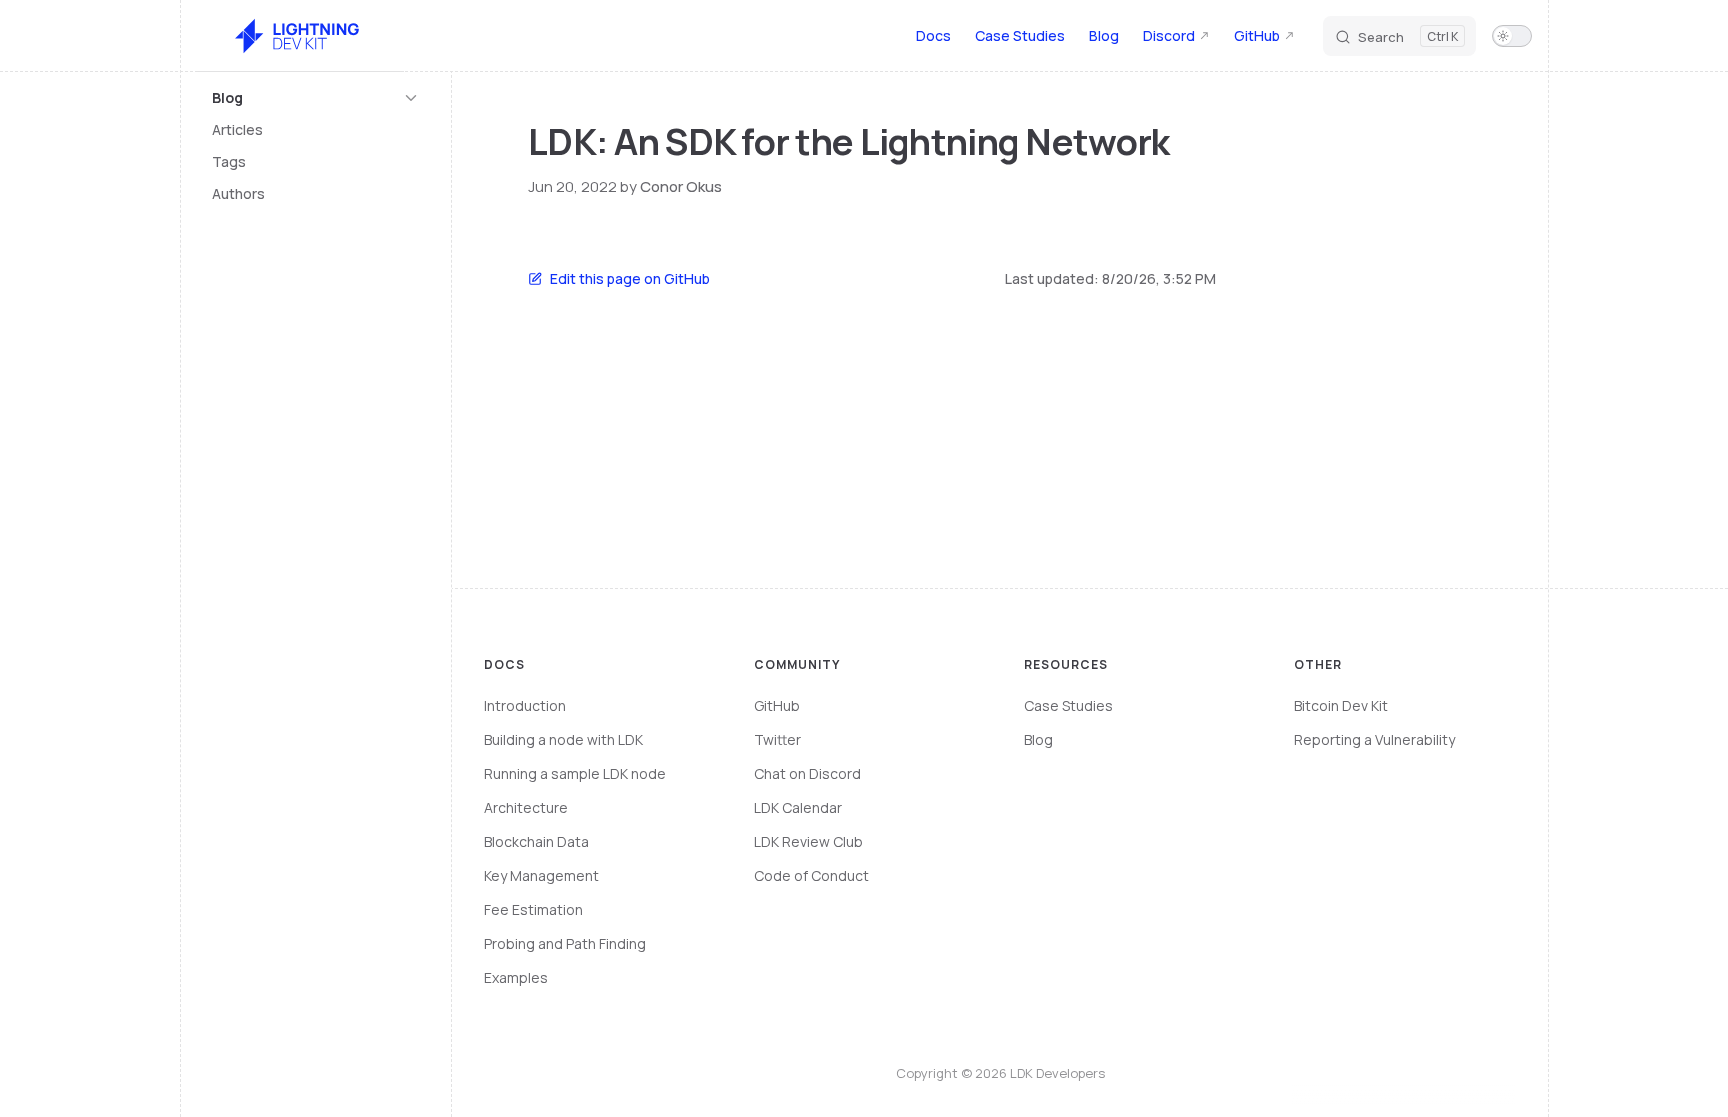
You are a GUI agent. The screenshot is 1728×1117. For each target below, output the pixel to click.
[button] (316, 98)
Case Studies (1068, 705)
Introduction (525, 705)
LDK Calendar (798, 807)
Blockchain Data (536, 841)
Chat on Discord (807, 773)
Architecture (526, 807)
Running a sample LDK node (575, 773)
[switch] (1512, 36)
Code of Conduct (811, 875)
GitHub (777, 705)
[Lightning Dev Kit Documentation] (300, 36)
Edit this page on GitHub (630, 278)
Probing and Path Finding (565, 943)
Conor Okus (681, 186)
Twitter (777, 739)
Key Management (541, 875)
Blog (1038, 739)
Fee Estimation (533, 909)
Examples (516, 977)
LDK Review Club (808, 841)
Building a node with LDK (563, 739)
